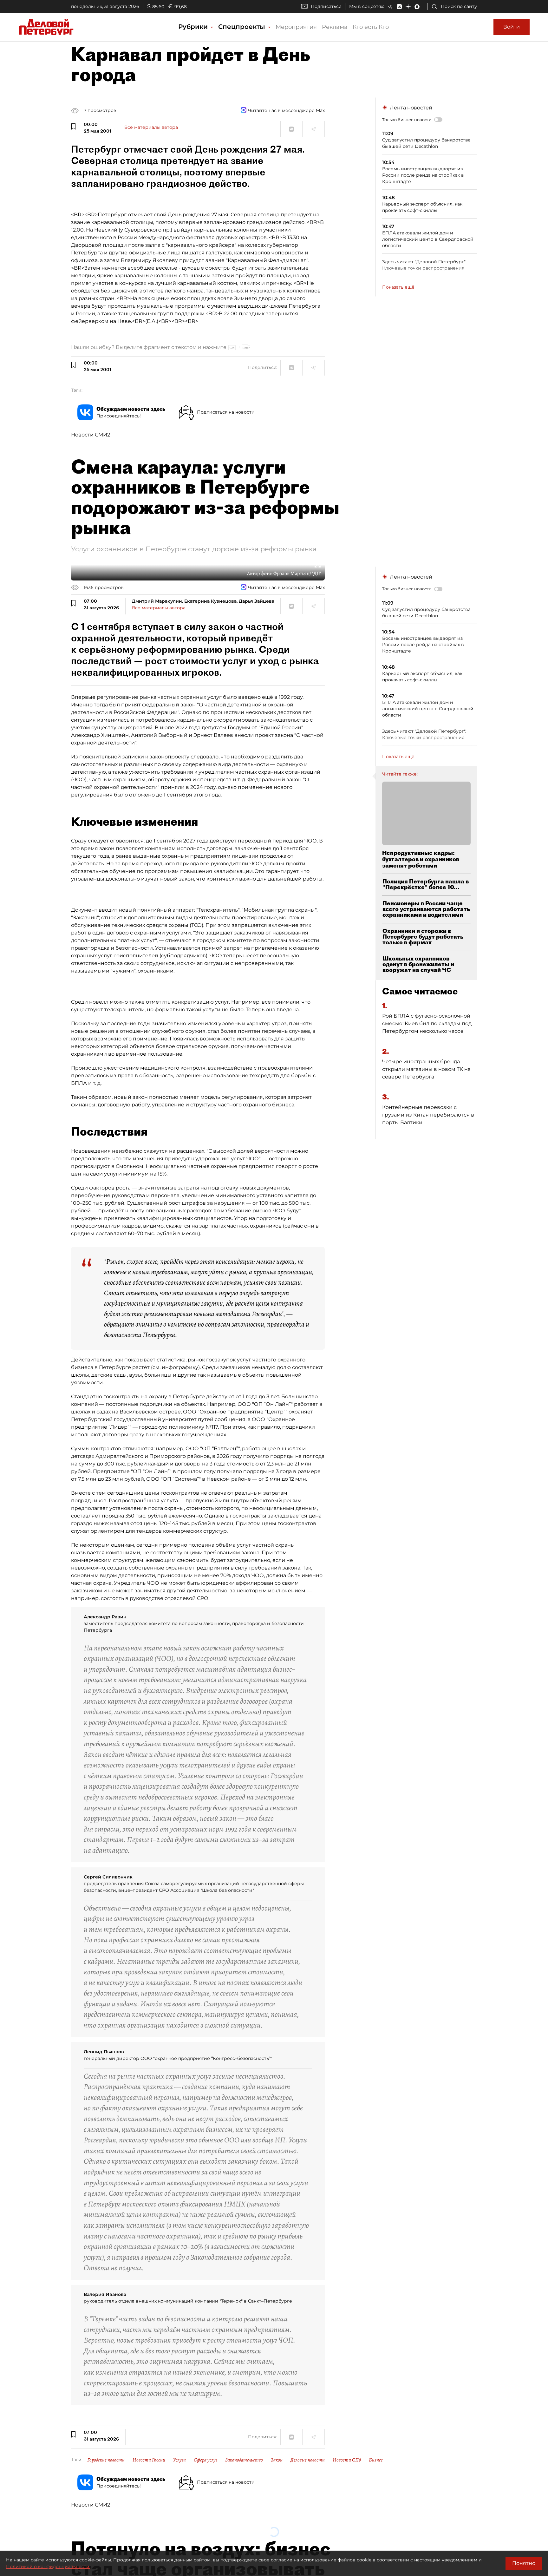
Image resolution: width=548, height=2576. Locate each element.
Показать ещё (398, 287)
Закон (277, 2460)
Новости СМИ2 (91, 435)
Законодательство (244, 2460)
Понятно (524, 2563)
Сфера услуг (205, 2460)
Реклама (335, 27)
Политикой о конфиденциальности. (48, 2566)
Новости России (149, 2460)
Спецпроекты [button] (243, 27)
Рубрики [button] (194, 27)
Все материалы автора (151, 127)
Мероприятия (296, 27)
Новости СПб (347, 2460)
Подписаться (326, 6)
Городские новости (106, 2460)
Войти (512, 27)
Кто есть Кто (371, 27)
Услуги (179, 2460)
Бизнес (376, 2460)
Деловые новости (308, 2460)
